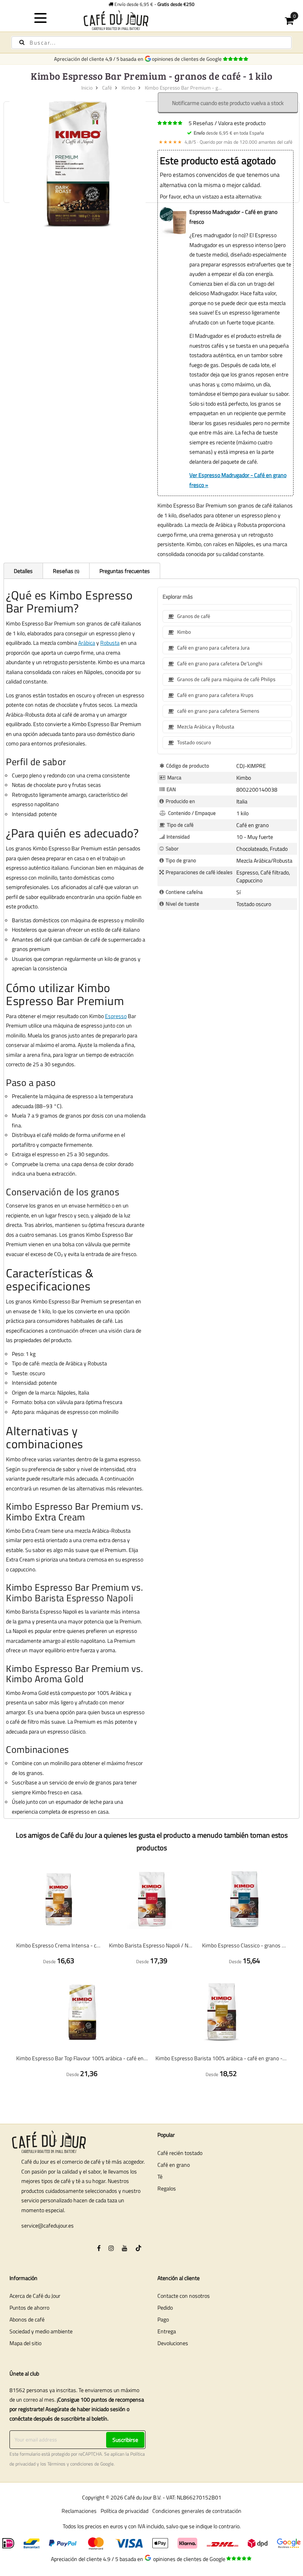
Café (107, 88)
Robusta (110, 643)
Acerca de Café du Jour (35, 2296)
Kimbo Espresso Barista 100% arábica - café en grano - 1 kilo (221, 2058)
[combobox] (151, 43)
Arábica (87, 643)
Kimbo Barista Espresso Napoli (70, 1598)
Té (160, 2176)
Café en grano (174, 2165)
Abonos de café (27, 2319)
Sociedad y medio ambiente (41, 2331)
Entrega (167, 2331)
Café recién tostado (180, 2153)
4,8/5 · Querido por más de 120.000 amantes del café (225, 142)
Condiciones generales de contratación (197, 2511)
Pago (163, 2319)
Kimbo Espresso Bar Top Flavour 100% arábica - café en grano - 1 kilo (82, 2058)
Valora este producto (242, 123)
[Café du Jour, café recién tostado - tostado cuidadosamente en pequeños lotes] (152, 20)
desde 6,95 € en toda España (229, 133)
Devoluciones (173, 2343)
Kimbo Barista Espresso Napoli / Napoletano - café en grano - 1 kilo (151, 1945)
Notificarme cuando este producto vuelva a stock (228, 103)
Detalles (23, 571)
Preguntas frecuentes (125, 571)
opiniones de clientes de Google (188, 59)
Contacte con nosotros (184, 2296)
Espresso (116, 1016)
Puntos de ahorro (29, 2307)
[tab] (23, 571)
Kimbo (128, 88)
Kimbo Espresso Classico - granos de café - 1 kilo (244, 1945)
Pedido (165, 2307)
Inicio (87, 88)
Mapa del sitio (25, 2343)
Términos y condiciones (70, 2464)
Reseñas (65, 571)
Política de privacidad (124, 2511)
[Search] (22, 42)
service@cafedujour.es (48, 2225)
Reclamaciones (79, 2511)
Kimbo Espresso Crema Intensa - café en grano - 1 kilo (59, 1945)
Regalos (167, 2188)
